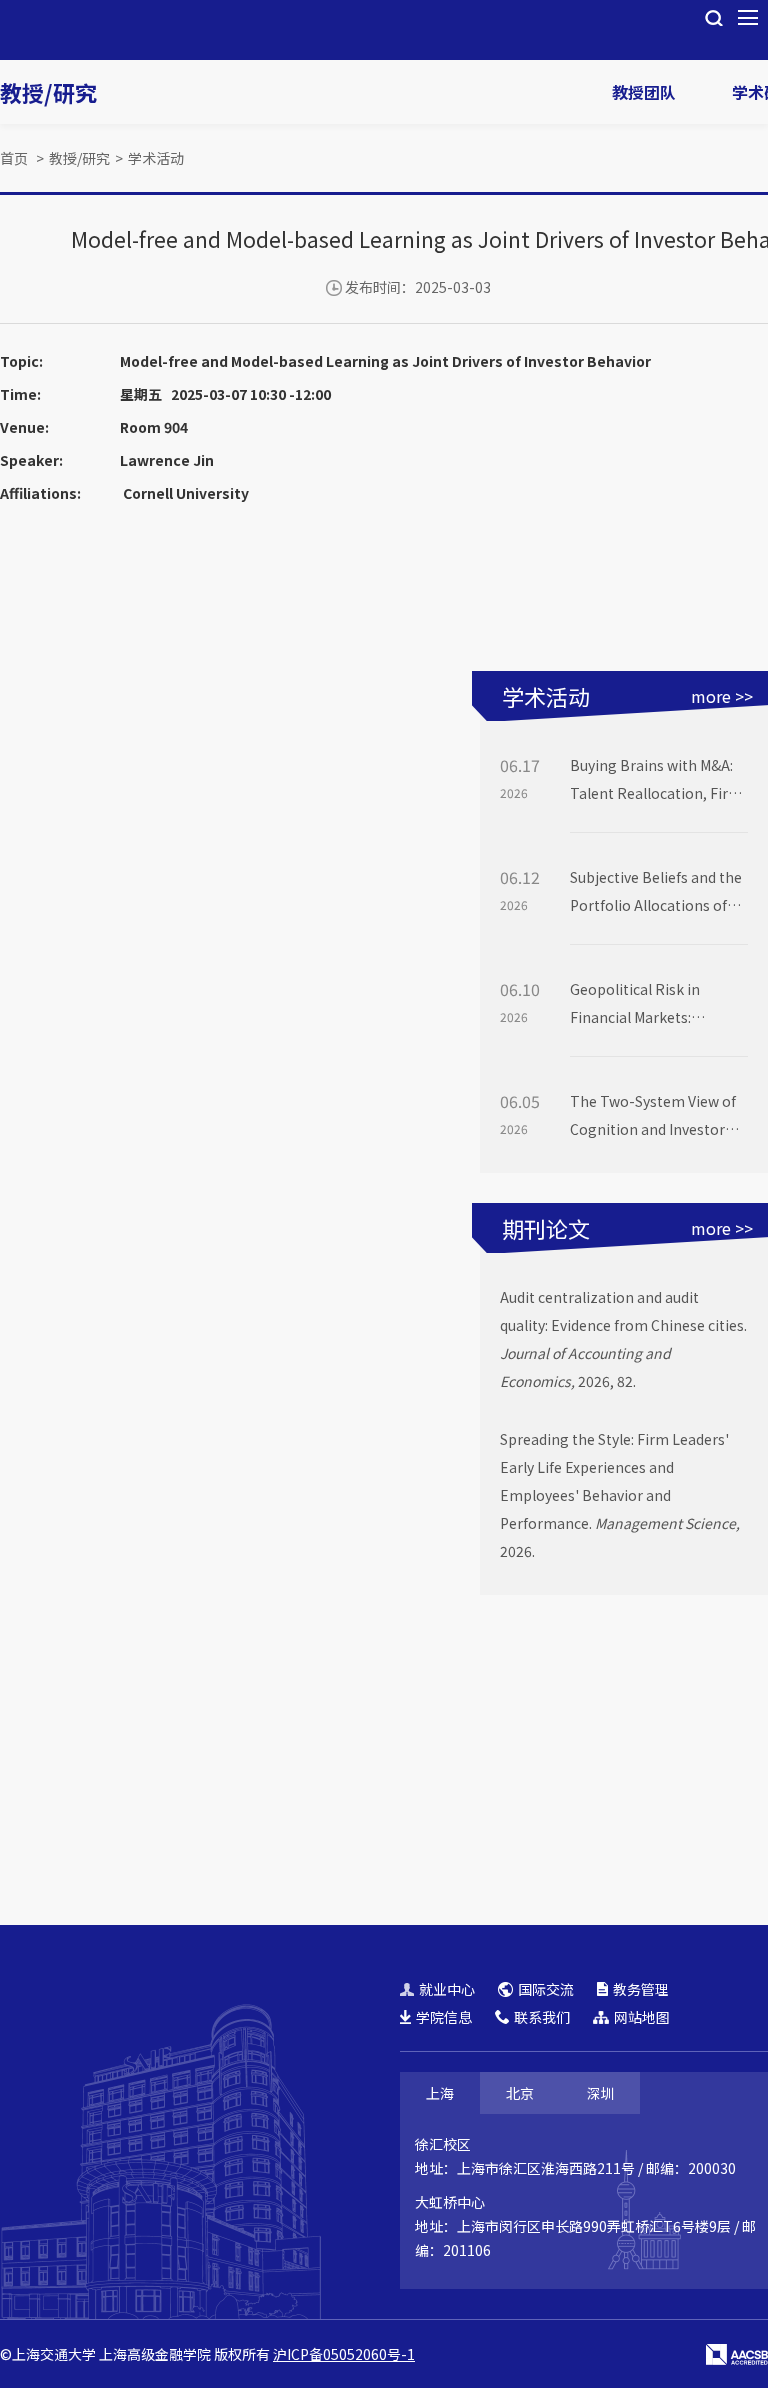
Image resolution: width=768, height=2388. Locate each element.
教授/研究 (48, 92)
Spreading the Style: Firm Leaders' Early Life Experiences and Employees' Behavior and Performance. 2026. (620, 1495)
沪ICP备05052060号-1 (344, 2354)
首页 (14, 158)
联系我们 (542, 2017)
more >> (722, 696)
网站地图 (642, 2017)
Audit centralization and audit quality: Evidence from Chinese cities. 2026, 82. (623, 1339)
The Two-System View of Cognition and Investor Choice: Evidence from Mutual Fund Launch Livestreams (653, 1117)
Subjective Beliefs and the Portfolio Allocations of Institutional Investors (656, 893)
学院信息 (444, 2017)
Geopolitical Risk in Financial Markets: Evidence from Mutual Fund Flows (642, 1005)
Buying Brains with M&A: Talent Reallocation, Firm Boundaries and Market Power (656, 781)
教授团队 (644, 92)
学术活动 (156, 158)
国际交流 (546, 1989)
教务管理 (641, 1989)
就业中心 (447, 1989)
